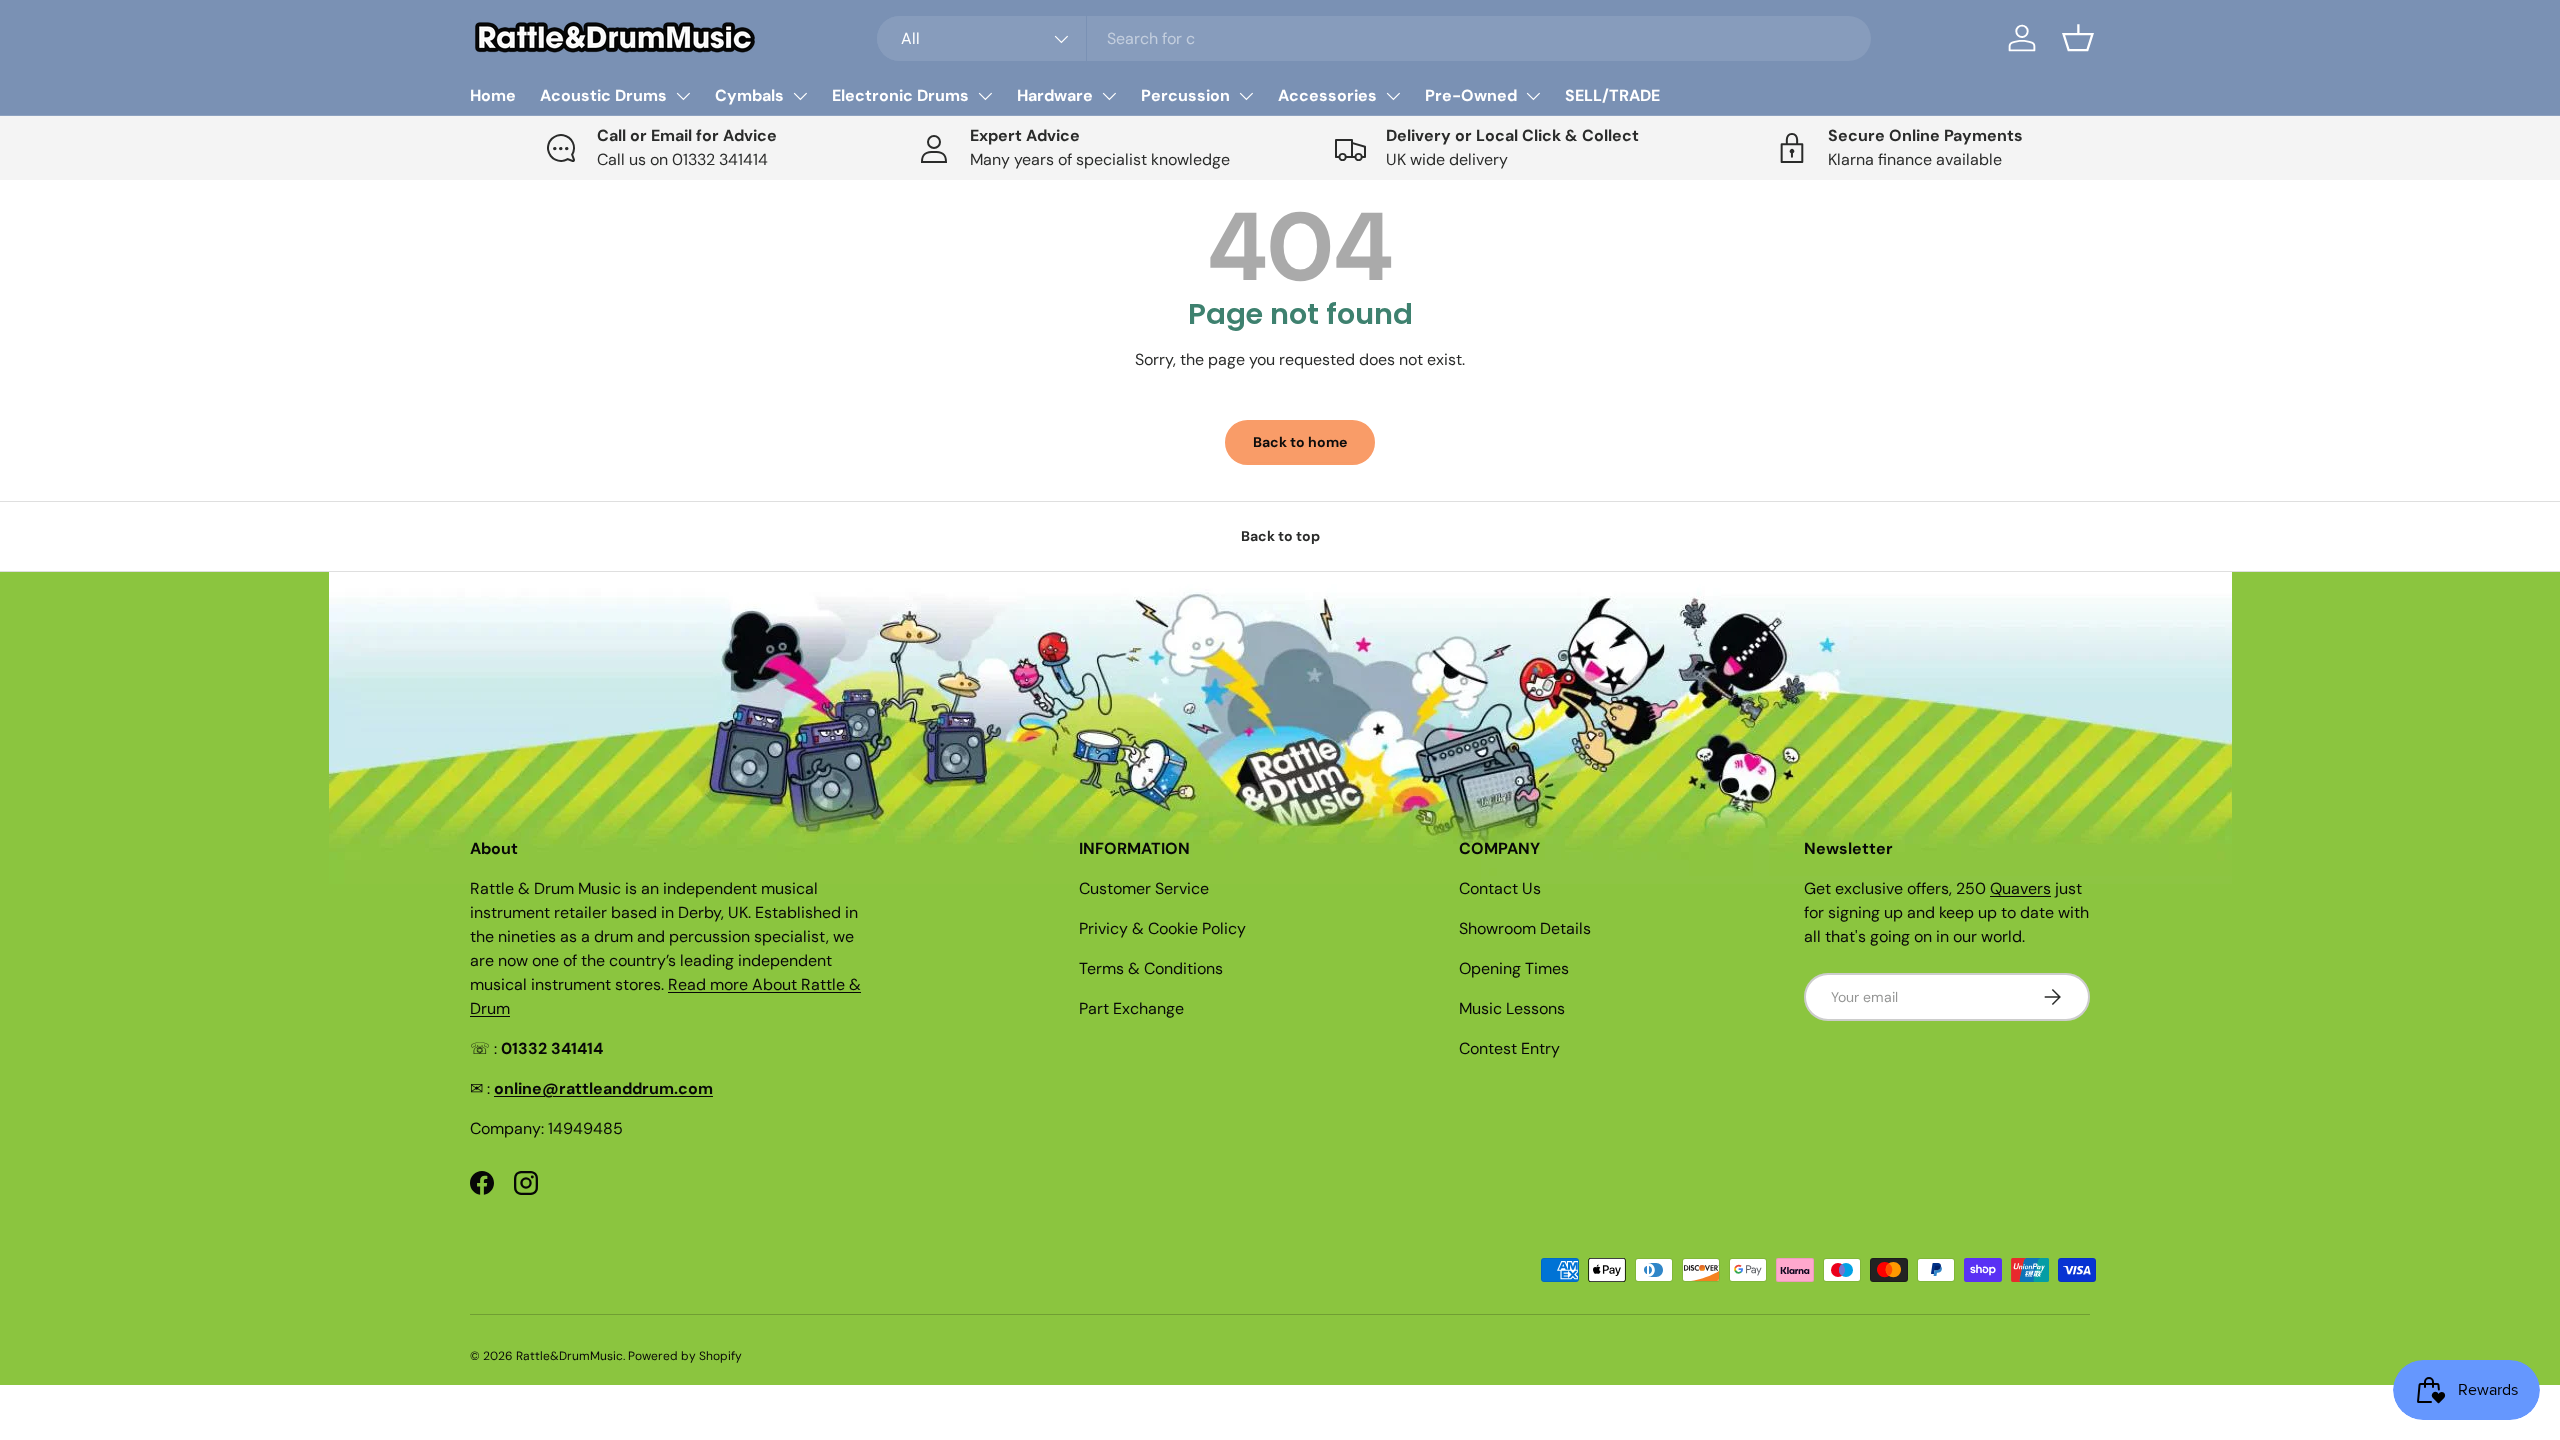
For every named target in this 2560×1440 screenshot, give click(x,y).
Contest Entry (1509, 1048)
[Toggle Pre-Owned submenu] (1533, 96)
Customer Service (1144, 888)
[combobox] (1374, 38)
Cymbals (749, 95)
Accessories (1327, 95)
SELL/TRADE (1612, 95)
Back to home (1300, 442)
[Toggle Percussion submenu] (1246, 96)
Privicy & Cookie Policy (1162, 928)
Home (493, 95)
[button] (2078, 38)
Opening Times (1514, 968)
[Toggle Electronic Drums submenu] (985, 96)
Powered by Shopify (685, 1356)
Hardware (1055, 95)
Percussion (1185, 95)
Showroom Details (1525, 928)
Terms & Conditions (1151, 968)
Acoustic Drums (603, 95)
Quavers (2020, 888)
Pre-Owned (1471, 95)
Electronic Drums (900, 95)
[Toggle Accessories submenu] (1393, 96)
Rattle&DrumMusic (569, 1356)
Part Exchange (1131, 1008)
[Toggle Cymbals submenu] (800, 96)
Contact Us (1500, 888)
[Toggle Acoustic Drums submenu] (683, 96)
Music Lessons (1512, 1008)
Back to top (1280, 536)
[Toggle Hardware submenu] (1109, 96)
